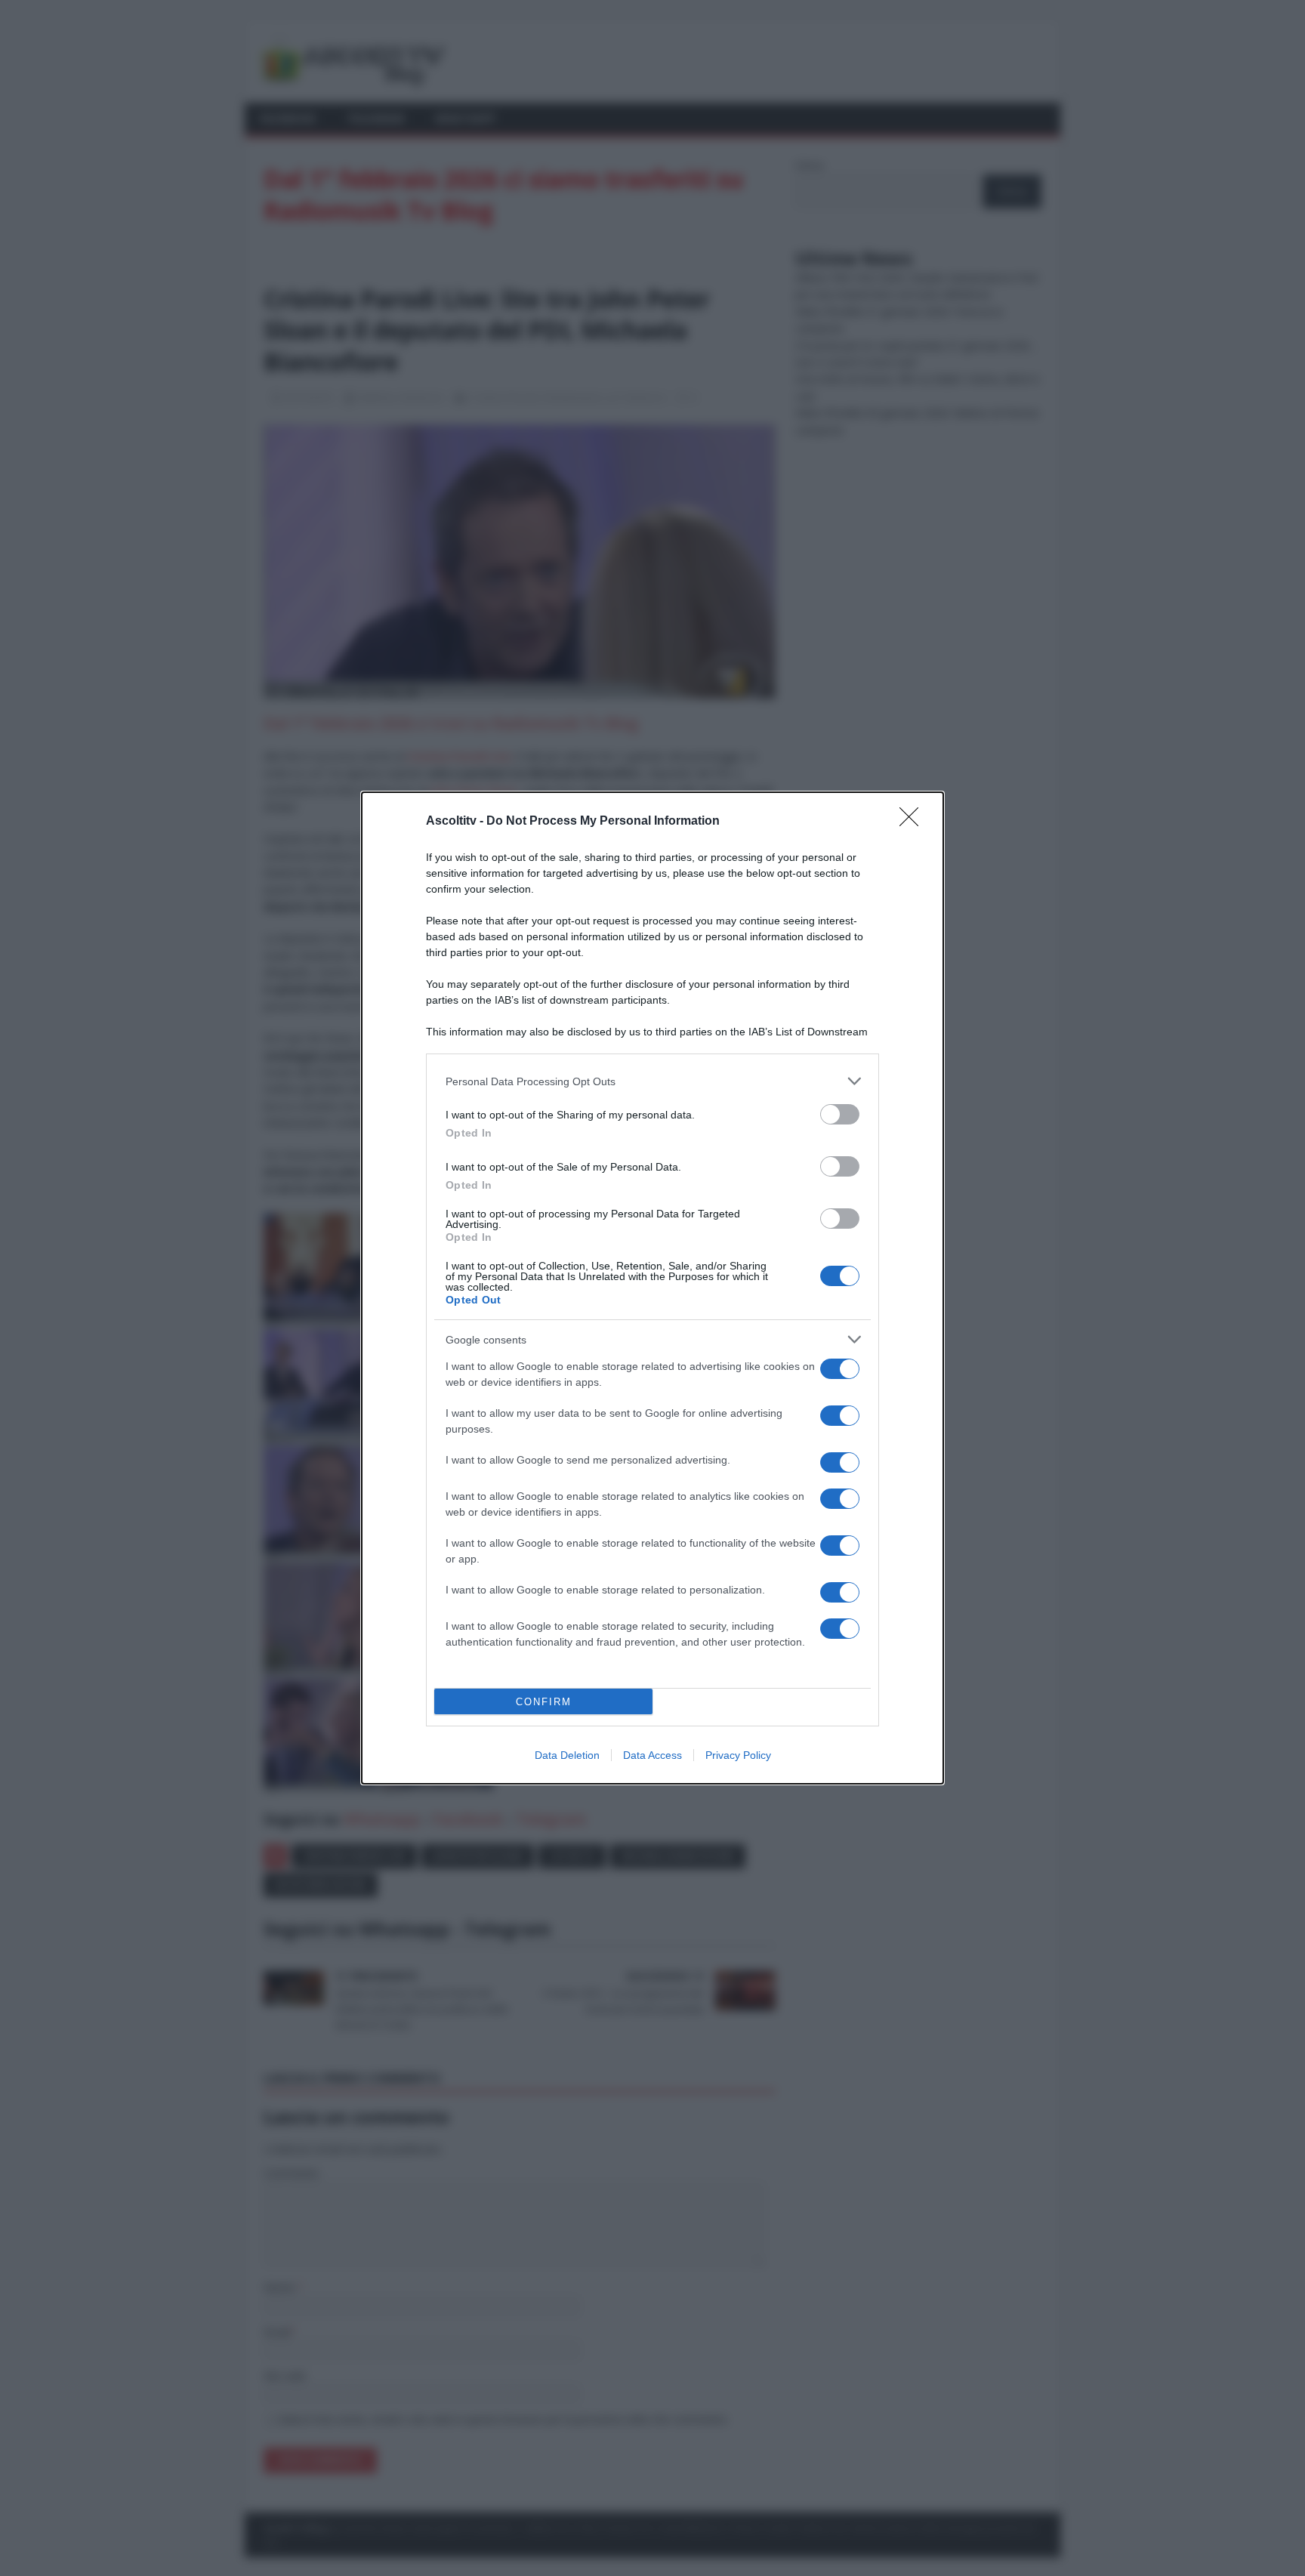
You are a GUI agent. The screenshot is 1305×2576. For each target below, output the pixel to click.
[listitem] (652, 1081)
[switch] (840, 1114)
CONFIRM (544, 1702)
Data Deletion (567, 1755)
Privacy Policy (738, 1755)
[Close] (914, 822)
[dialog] (652, 1288)
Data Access (652, 1755)
